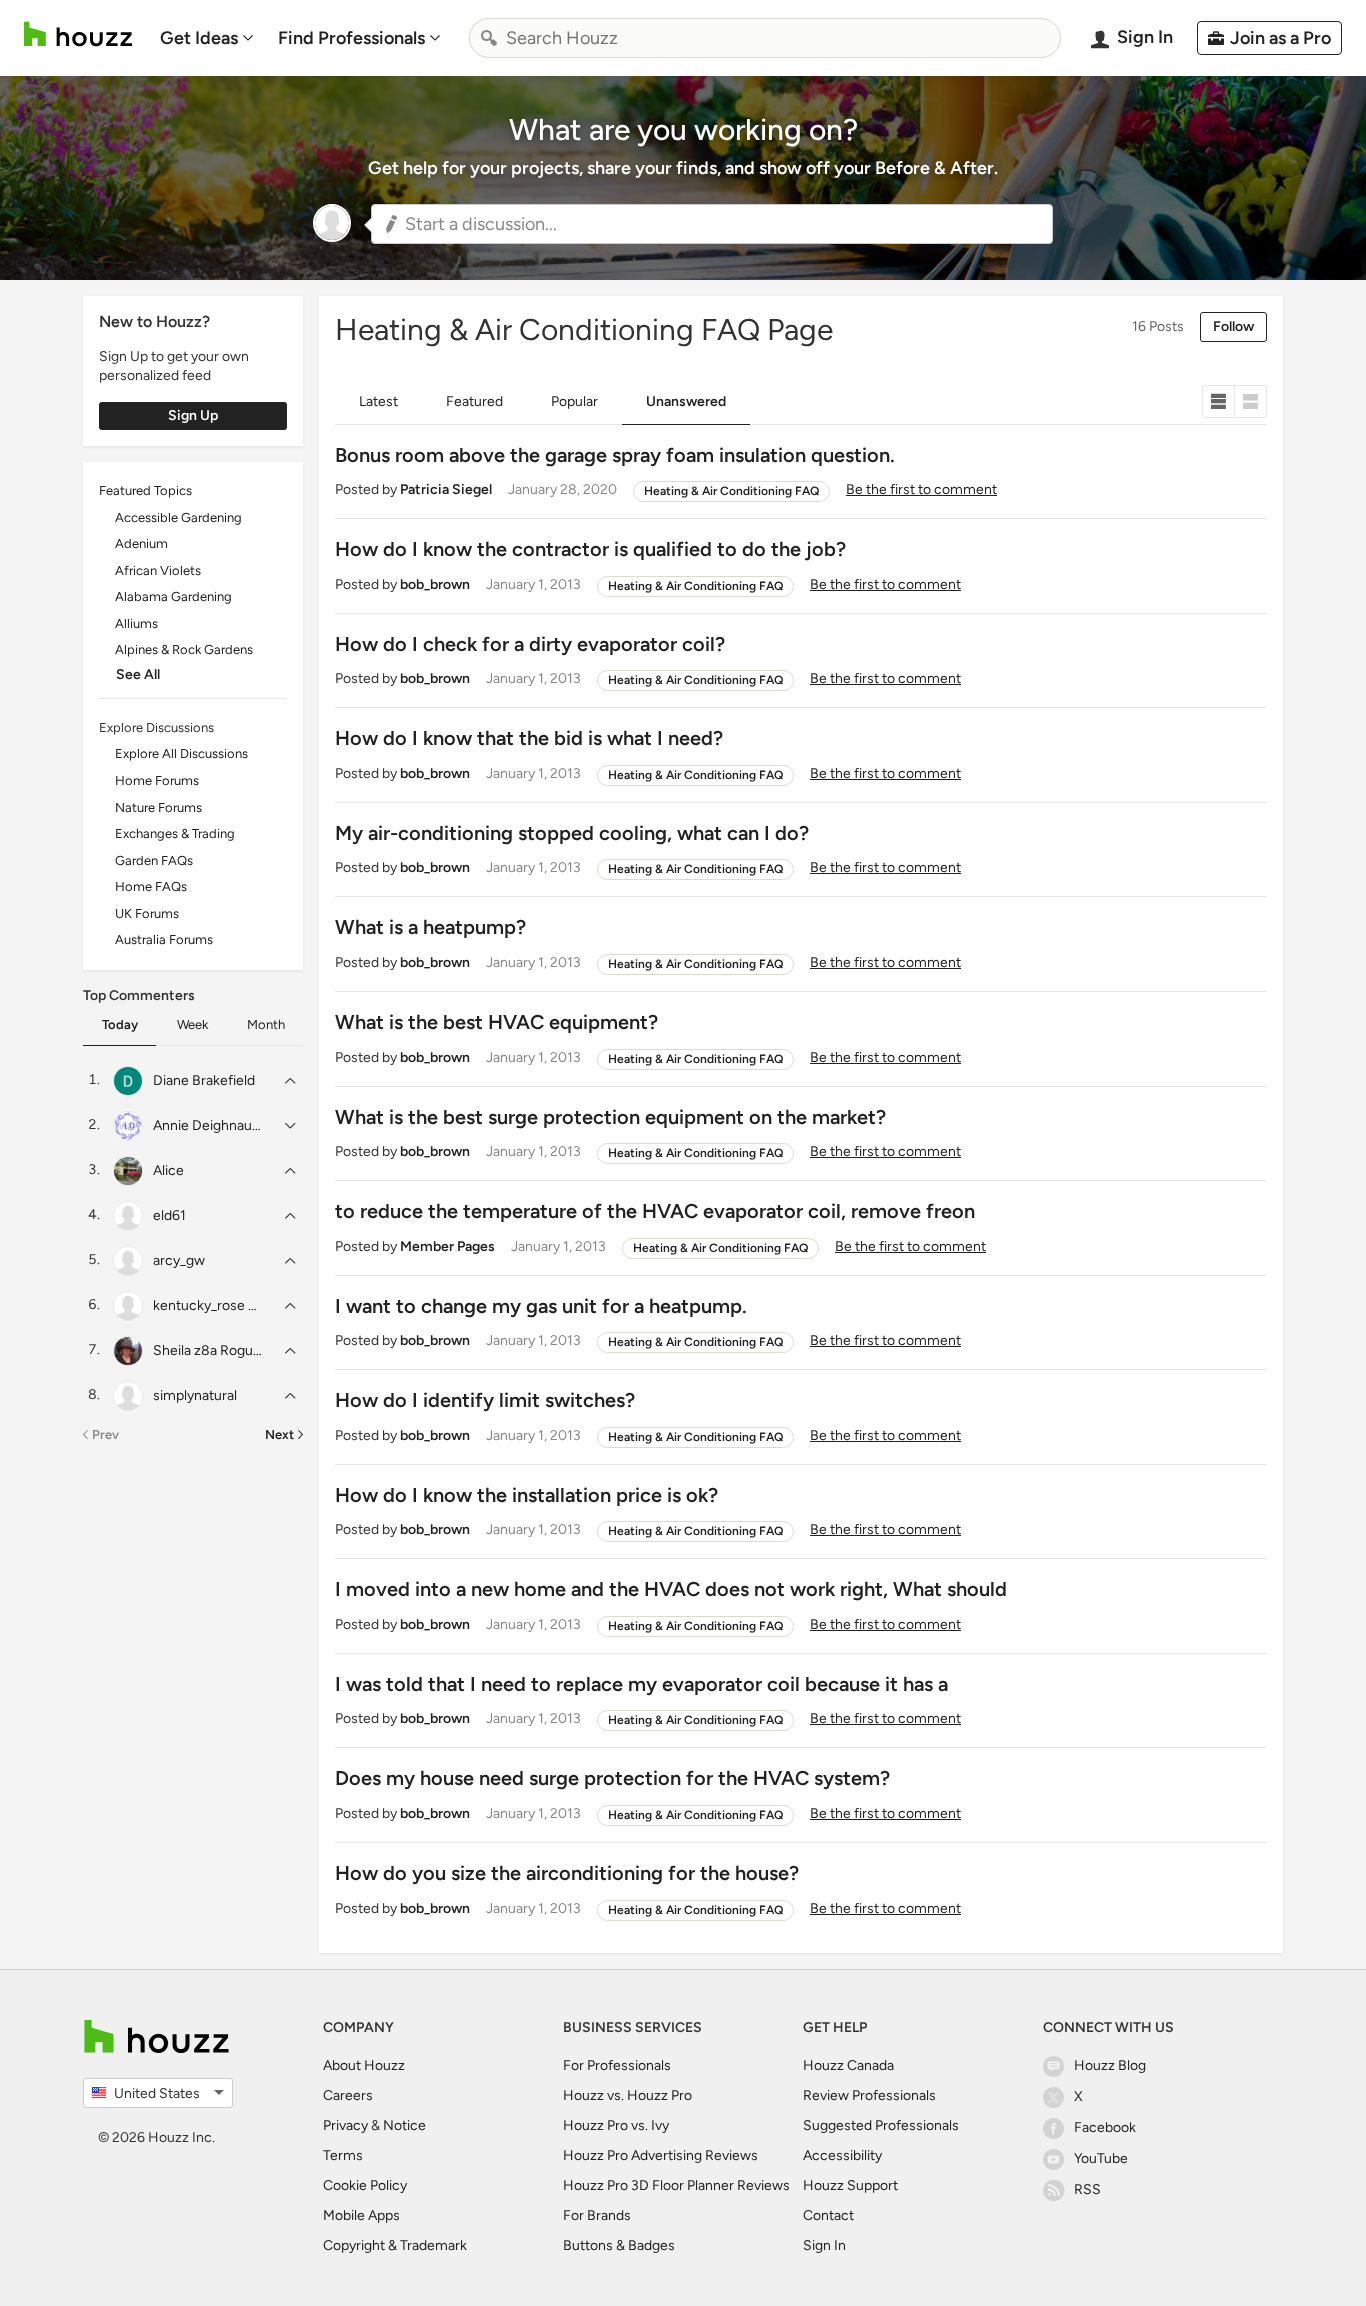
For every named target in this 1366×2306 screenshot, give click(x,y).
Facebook (1105, 2127)
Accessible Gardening (178, 517)
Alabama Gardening (173, 596)
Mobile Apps (361, 2215)
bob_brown (435, 584)
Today (120, 1024)
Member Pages (447, 1246)
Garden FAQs (154, 860)
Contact (828, 2215)
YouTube (1101, 2158)
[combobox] (765, 38)
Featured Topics (145, 490)
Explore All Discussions (181, 753)
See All (138, 674)
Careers (348, 2095)
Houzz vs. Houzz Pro (627, 2095)
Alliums (136, 623)
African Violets (158, 570)
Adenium (141, 543)
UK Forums (147, 913)
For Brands (597, 2215)
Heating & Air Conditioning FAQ (731, 491)
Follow (1233, 326)
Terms (343, 2155)
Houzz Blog (1110, 2065)
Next (279, 1434)
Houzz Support (850, 2185)
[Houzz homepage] (78, 34)
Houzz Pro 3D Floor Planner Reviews (676, 2185)
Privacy (345, 2125)
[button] (712, 224)
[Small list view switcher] (1218, 401)
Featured (474, 401)
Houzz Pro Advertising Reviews (660, 2155)
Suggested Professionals (881, 2125)
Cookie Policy (365, 2185)
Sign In (824, 2245)
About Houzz (364, 2065)
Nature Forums (158, 807)
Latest (378, 401)
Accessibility (842, 2155)
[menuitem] (207, 38)
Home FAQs (151, 886)
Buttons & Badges (619, 2245)
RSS (1087, 2189)
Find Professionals (351, 38)
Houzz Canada (848, 2065)
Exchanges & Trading (175, 833)
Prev (105, 1434)
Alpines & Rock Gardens (184, 649)
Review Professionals (869, 2095)
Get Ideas (199, 38)
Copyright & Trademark (395, 2245)
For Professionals (617, 2065)
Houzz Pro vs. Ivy (616, 2125)
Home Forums (157, 780)
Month (266, 1024)
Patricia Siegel (446, 489)
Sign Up (193, 415)
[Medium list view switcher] (1251, 401)
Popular (574, 401)
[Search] (489, 38)
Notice (404, 2125)
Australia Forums (164, 939)
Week (192, 1024)
